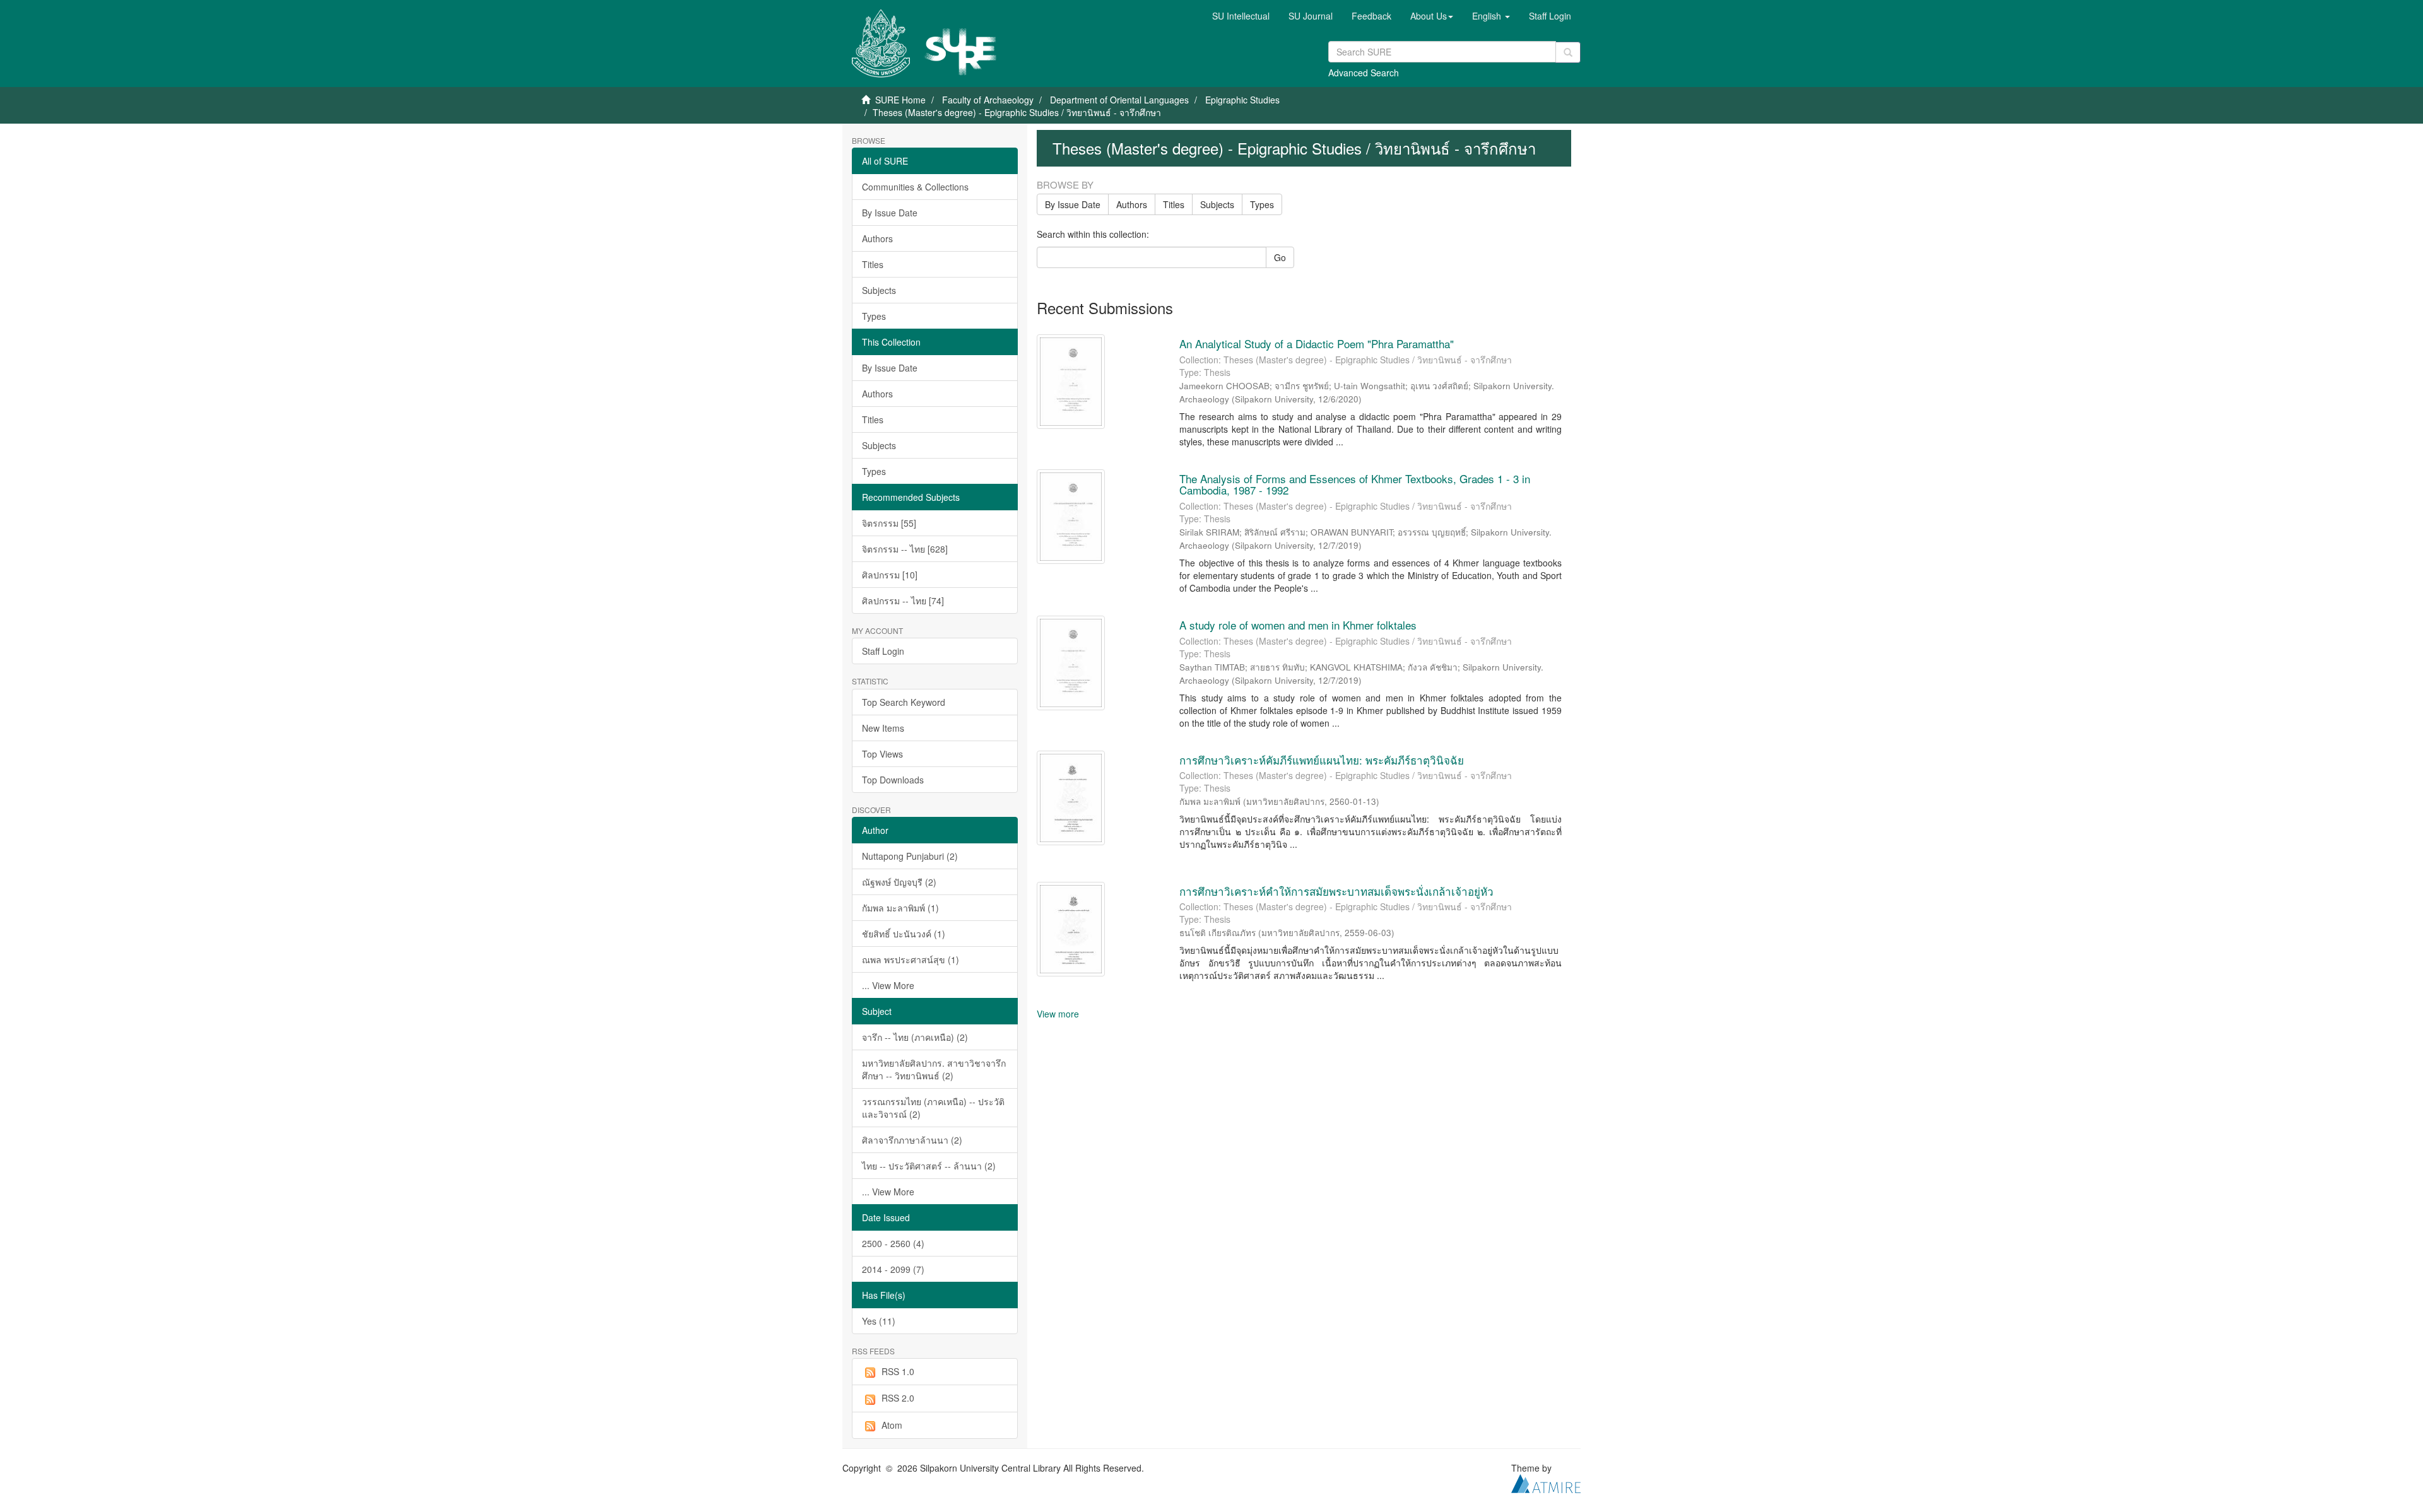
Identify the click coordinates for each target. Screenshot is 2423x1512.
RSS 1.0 (898, 1371)
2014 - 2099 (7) (893, 1269)
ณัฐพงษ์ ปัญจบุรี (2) (899, 882)
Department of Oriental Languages (1119, 100)
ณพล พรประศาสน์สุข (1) (911, 959)
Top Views (882, 754)
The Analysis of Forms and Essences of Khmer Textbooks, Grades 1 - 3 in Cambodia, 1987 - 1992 (1355, 484)
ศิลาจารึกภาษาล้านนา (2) (912, 1140)
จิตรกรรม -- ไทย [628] (905, 549)
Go (1280, 257)
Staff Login (883, 651)
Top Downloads (893, 780)
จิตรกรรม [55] (889, 523)
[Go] (1568, 52)
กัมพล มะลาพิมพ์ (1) (900, 908)
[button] (1432, 16)
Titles (873, 264)
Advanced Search (1364, 73)
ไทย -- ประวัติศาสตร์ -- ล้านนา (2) (929, 1166)
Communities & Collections (915, 187)
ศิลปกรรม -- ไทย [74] (903, 601)
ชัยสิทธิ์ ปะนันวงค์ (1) (904, 934)
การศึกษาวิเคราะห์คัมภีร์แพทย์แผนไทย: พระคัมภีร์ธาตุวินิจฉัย (1322, 760)
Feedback (1371, 16)
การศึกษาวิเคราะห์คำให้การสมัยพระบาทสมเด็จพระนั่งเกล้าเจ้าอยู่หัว (1336, 891)
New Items (883, 728)
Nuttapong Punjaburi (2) (910, 856)
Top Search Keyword (904, 702)
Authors (877, 238)
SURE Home (900, 100)
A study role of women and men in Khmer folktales (1298, 625)
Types (874, 316)
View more (1058, 1014)
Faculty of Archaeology (988, 100)
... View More (888, 985)
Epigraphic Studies (1242, 100)
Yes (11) (879, 1321)
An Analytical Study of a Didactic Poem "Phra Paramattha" (1318, 343)
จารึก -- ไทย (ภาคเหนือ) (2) (915, 1037)
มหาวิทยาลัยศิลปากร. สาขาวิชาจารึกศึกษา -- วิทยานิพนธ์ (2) (934, 1069)
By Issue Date (890, 213)
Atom (892, 1425)
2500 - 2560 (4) (893, 1243)
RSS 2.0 (898, 1398)
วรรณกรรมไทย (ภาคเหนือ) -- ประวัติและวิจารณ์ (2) (933, 1108)
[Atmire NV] (1546, 1482)
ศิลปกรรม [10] (890, 575)
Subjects (879, 290)
